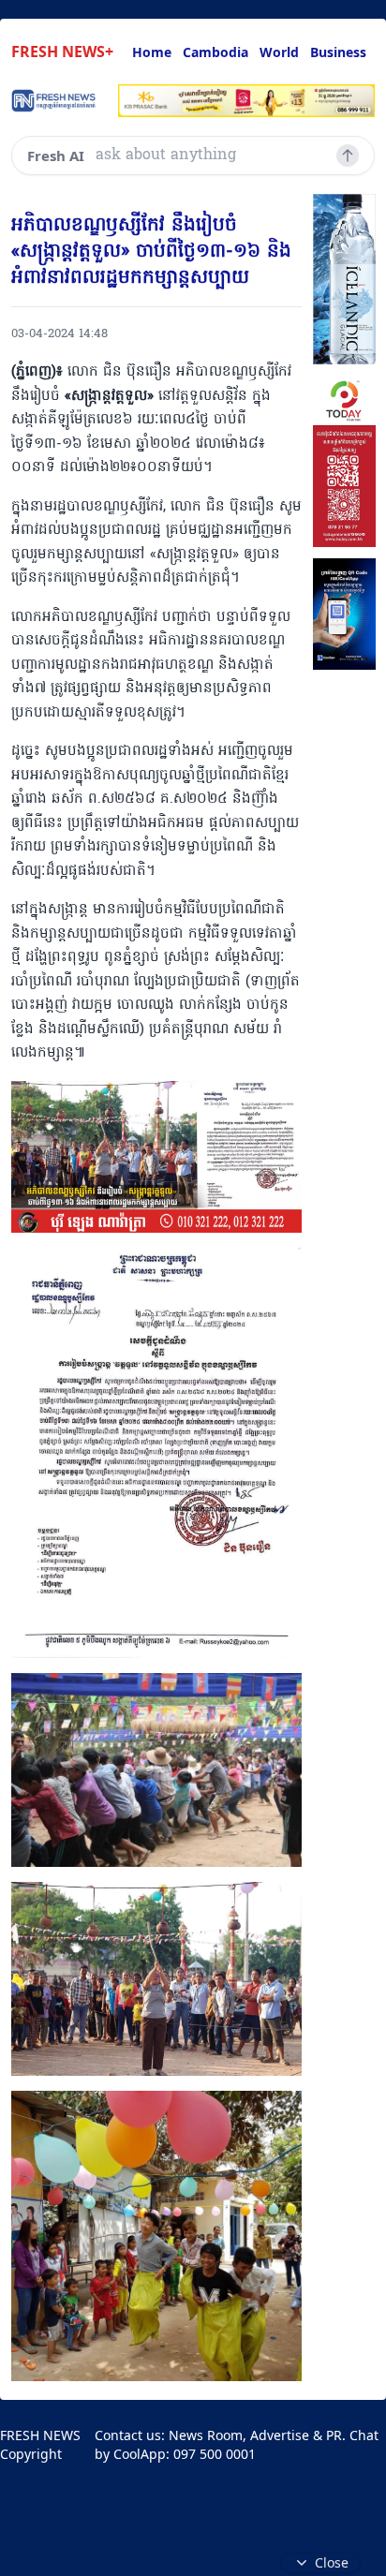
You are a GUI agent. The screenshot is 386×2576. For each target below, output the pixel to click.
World (279, 52)
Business (338, 52)
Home (152, 52)
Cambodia (215, 52)
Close (332, 2562)
